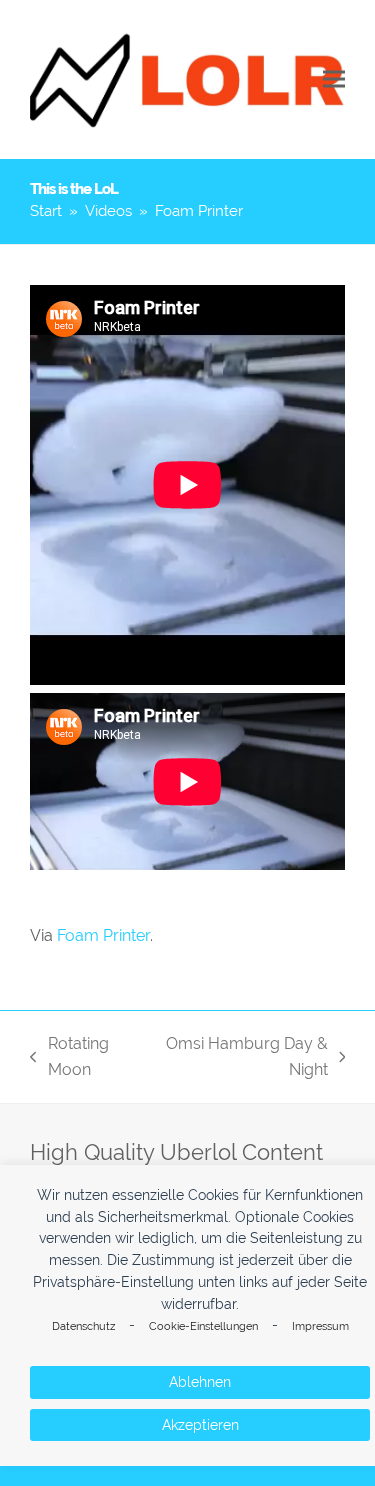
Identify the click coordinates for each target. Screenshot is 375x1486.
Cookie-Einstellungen (203, 1326)
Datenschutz (83, 1326)
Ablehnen (200, 1382)
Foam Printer (103, 935)
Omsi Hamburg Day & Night (241, 1059)
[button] (334, 79)
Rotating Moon (69, 1059)
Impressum (320, 1326)
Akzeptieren (200, 1425)
